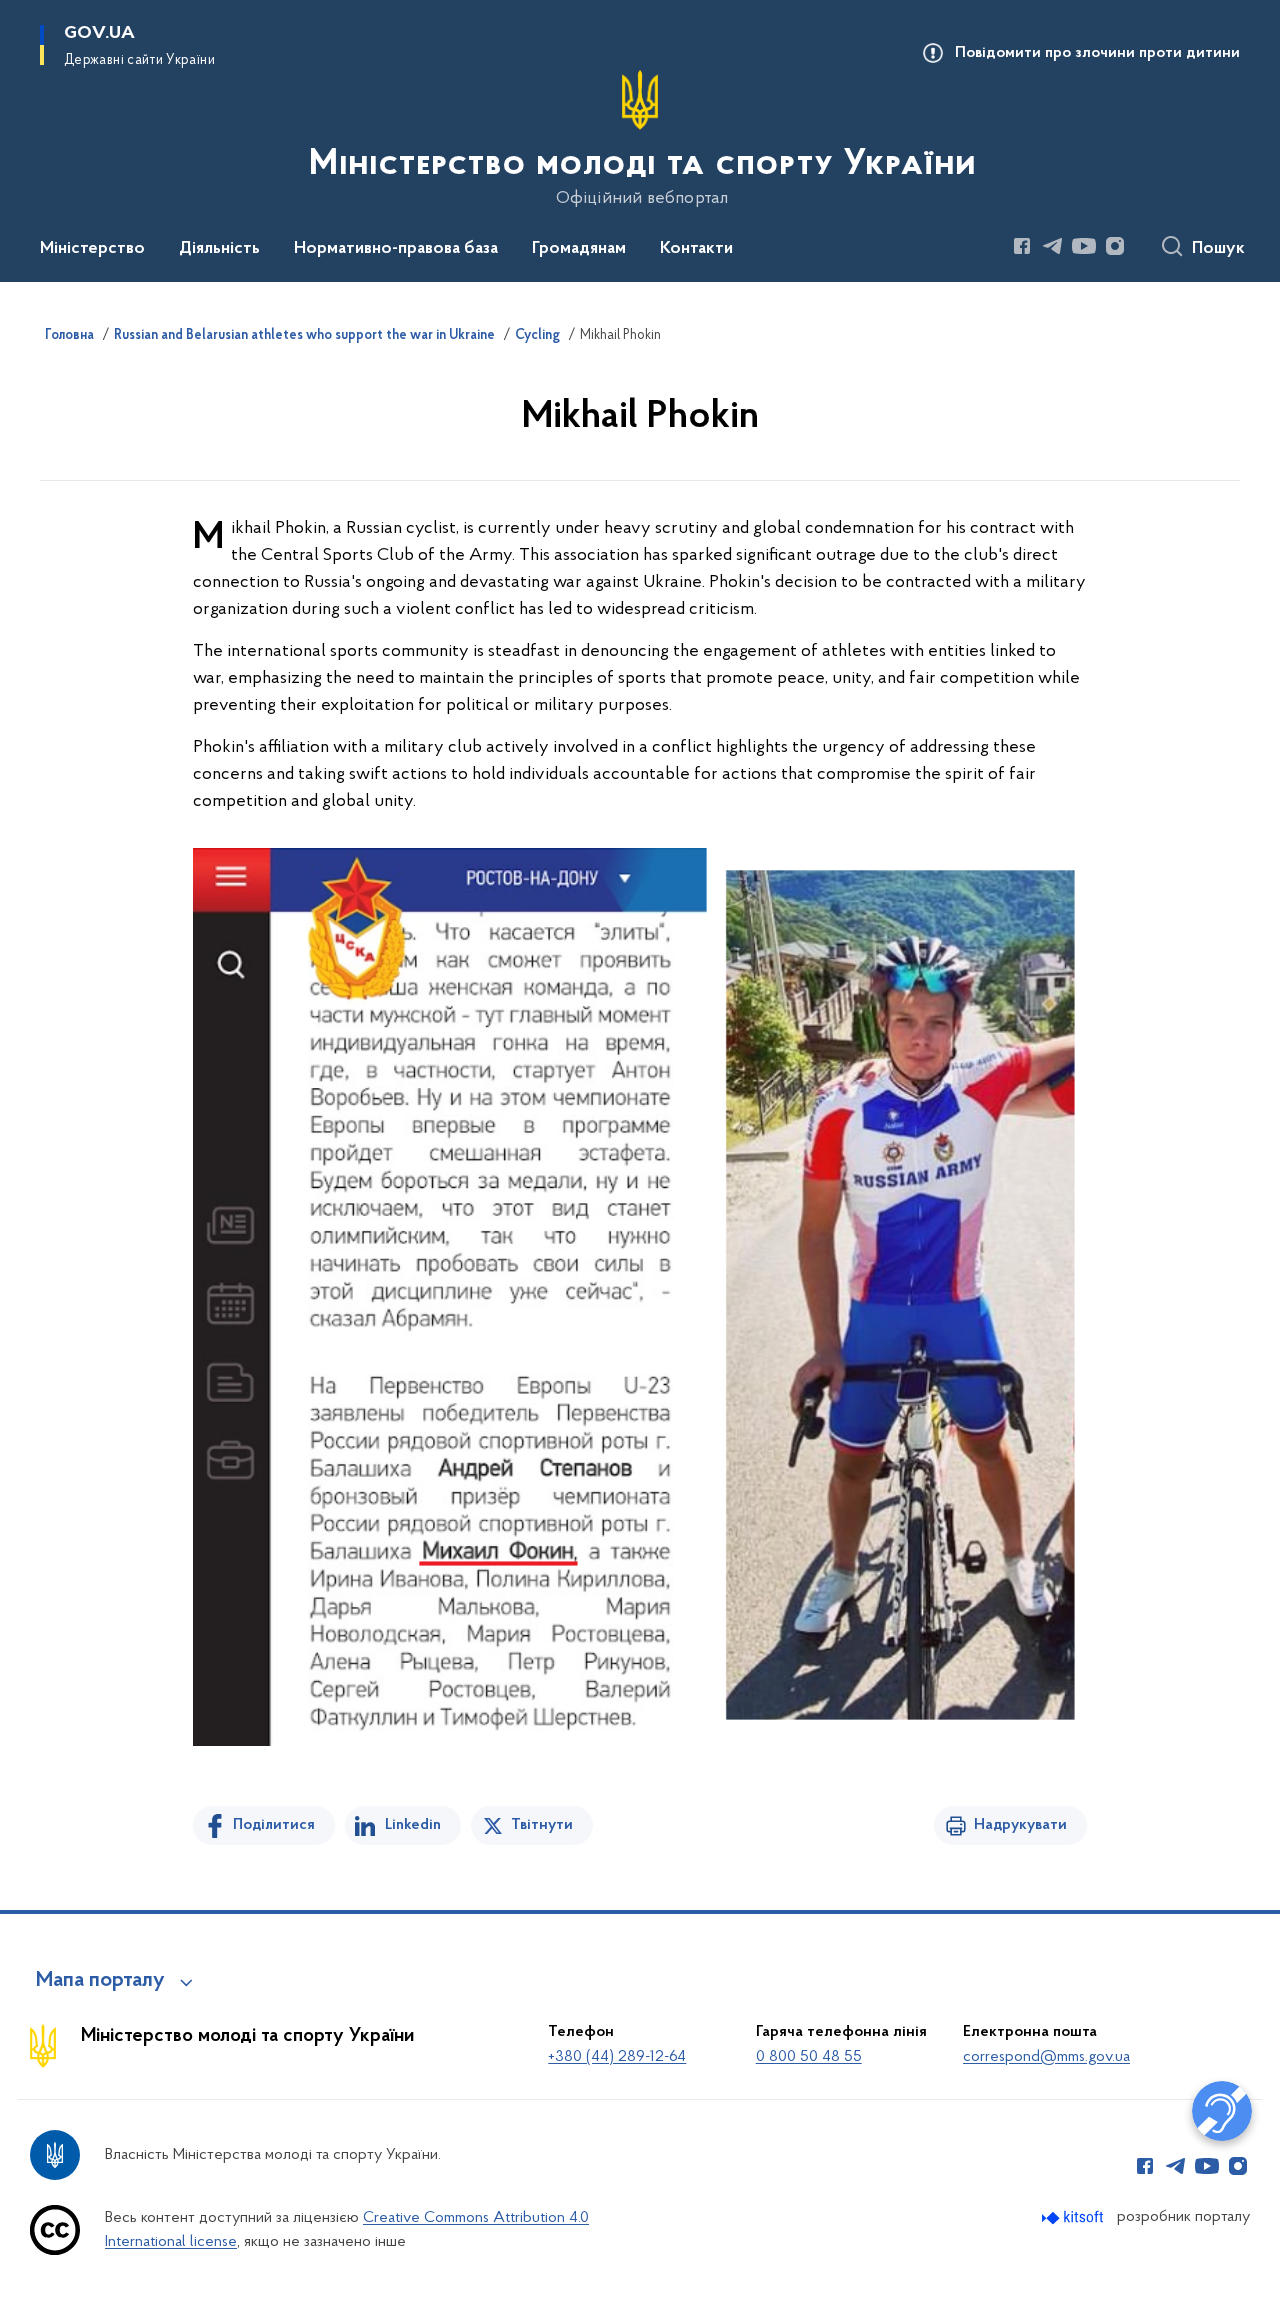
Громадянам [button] (579, 249)
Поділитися (274, 1825)
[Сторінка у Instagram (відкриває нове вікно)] (1115, 246)
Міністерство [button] (92, 249)
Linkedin (413, 1825)
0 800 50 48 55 (809, 2057)
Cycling (537, 336)
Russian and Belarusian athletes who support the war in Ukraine (304, 336)
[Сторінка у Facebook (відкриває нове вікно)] (1022, 246)
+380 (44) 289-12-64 (617, 2057)
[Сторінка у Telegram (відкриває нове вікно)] (1053, 246)
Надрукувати (1020, 1825)
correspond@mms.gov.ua (1046, 2057)
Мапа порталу (100, 1981)
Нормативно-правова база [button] (396, 249)
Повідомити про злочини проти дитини (1097, 53)
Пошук (1218, 249)
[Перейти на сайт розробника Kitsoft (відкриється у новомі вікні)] (1074, 2217)
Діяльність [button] (219, 249)
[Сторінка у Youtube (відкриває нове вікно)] (1084, 246)
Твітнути (542, 1825)
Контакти (696, 249)
